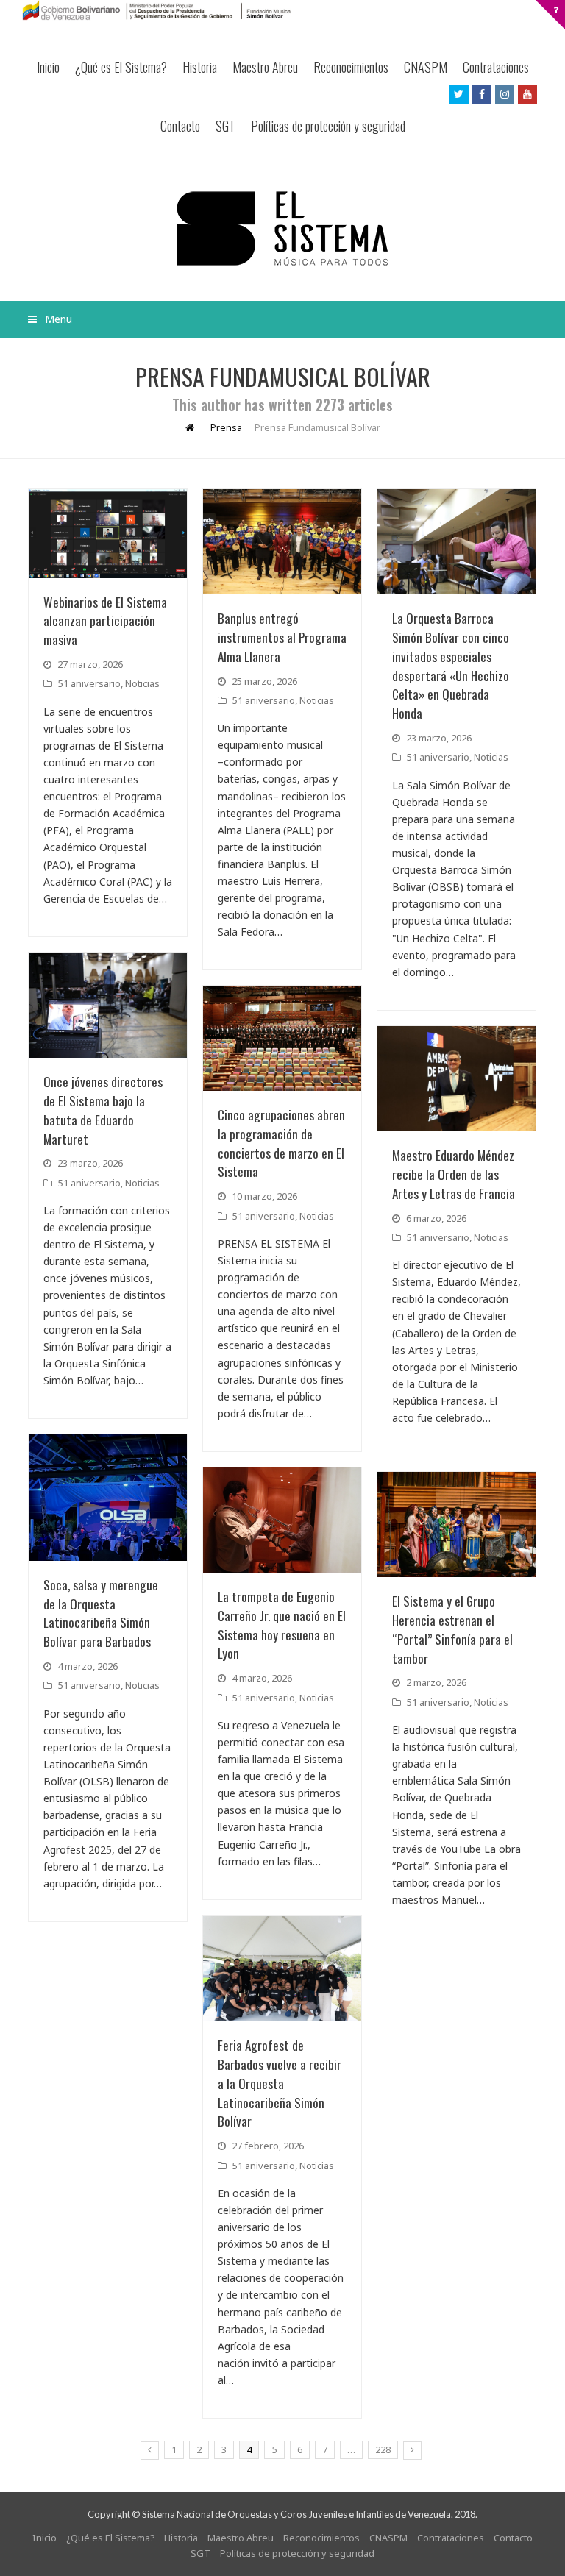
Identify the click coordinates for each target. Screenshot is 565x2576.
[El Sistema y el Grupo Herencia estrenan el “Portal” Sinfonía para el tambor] (456, 1524)
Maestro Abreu (265, 67)
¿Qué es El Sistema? (121, 67)
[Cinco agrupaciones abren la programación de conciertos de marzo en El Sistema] (282, 1038)
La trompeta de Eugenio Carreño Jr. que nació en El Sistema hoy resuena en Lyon (282, 1625)
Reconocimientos (351, 67)
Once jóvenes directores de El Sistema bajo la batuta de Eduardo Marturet (103, 1110)
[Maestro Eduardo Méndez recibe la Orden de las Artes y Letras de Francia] (456, 1079)
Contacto (180, 126)
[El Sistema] (282, 228)
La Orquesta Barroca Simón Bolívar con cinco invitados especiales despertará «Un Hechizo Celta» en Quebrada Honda (451, 665)
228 (383, 2449)
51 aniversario (89, 683)
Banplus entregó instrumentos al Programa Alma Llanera (282, 637)
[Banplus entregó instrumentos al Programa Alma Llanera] (282, 542)
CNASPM (426, 67)
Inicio (48, 67)
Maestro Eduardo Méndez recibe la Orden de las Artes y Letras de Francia (454, 1174)
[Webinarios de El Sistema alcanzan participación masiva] (108, 534)
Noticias (142, 683)
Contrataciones (496, 67)
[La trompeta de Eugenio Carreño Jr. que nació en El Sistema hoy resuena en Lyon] (282, 1520)
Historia (200, 67)
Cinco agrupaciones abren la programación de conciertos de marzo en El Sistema (281, 1143)
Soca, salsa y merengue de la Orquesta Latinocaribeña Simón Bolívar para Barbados (101, 1613)
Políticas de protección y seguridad (328, 126)
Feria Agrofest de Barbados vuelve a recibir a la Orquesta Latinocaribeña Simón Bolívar (280, 2083)
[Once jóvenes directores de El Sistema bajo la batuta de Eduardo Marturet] (108, 1005)
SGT (225, 126)
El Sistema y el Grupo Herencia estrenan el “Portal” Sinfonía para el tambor (452, 1629)
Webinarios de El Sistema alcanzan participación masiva (105, 621)
